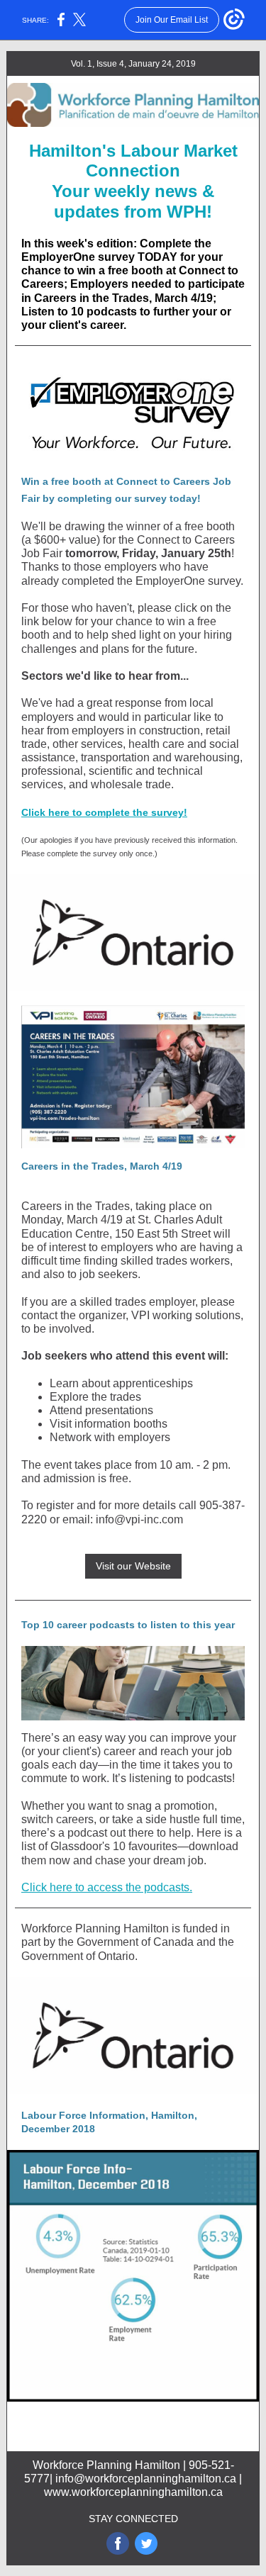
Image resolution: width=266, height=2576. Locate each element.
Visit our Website (133, 1566)
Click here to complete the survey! (104, 812)
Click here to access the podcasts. (107, 1887)
